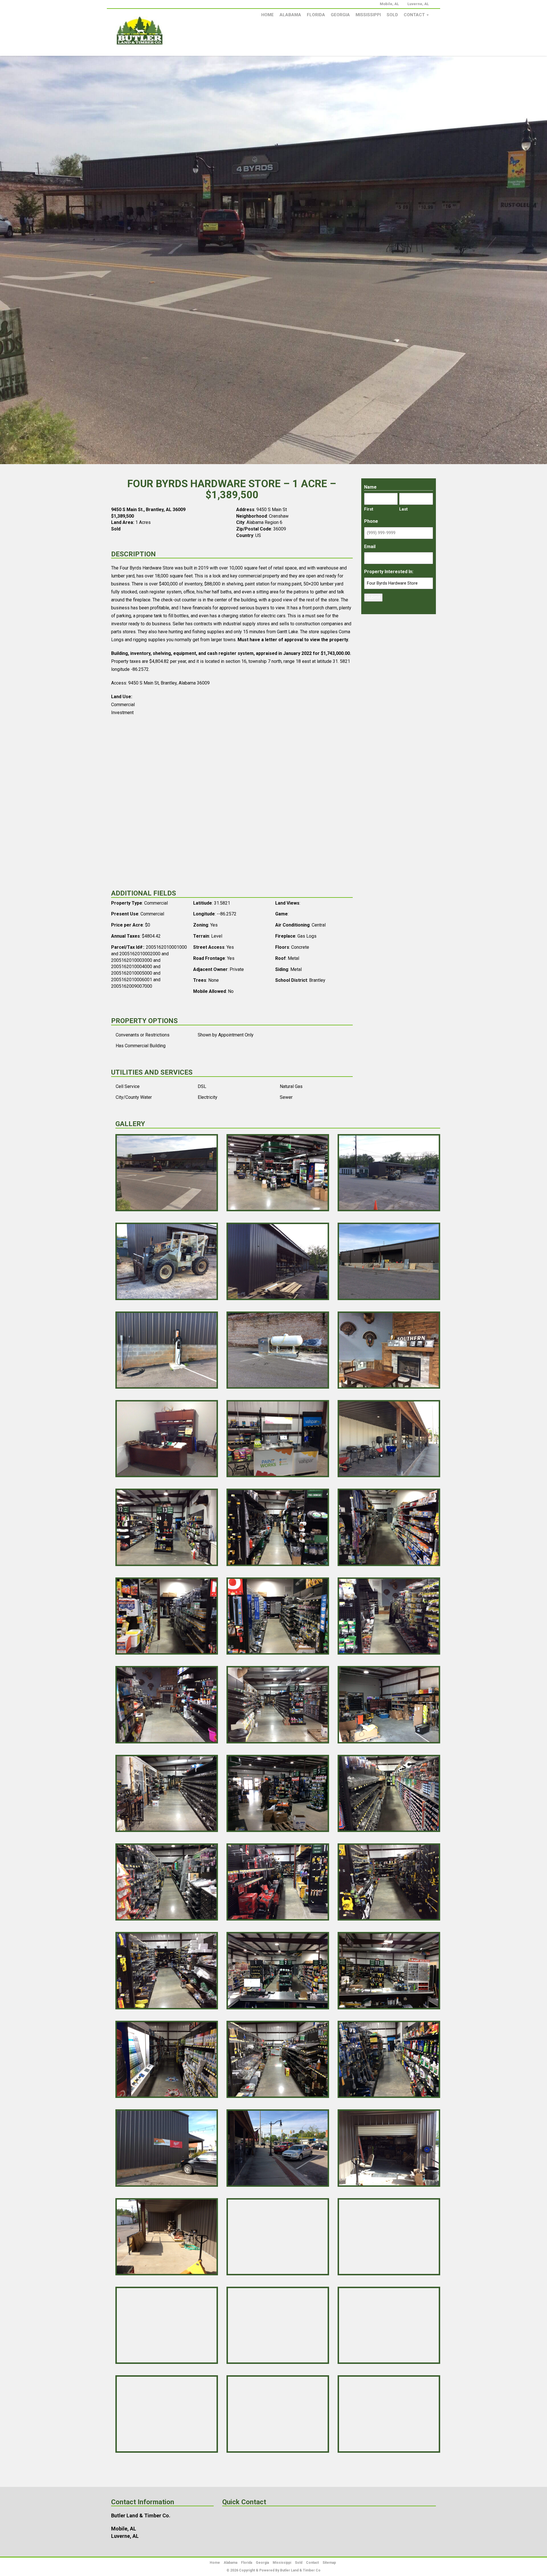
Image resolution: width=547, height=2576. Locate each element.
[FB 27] (389, 1882)
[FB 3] (389, 1173)
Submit (373, 597)
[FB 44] (278, 2414)
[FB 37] (167, 2237)
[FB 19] (167, 1705)
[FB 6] (389, 1261)
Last (403, 509)
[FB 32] (278, 2059)
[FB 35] (278, 2148)
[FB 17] (278, 1616)
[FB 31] (167, 2059)
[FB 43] (167, 2414)
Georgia (340, 15)
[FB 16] (167, 1616)
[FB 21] (389, 1705)
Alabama (290, 15)
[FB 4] (167, 1261)
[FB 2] (278, 1173)
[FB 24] (389, 1793)
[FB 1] (167, 1173)
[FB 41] (278, 2325)
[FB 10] (167, 1439)
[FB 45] (389, 2414)
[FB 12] (389, 1439)
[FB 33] (389, 2059)
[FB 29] (278, 1971)
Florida (316, 15)
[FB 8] (278, 1350)
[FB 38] (278, 2237)
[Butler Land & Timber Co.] (162, 33)
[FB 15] (389, 1527)
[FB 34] (167, 2148)
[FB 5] (278, 1261)
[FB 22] (167, 1793)
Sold (392, 15)
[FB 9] (389, 1350)
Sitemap (329, 2563)
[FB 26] (278, 1882)
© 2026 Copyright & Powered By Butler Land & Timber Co (273, 2570)
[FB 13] (167, 1527)
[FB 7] (167, 1350)
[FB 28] (167, 1971)
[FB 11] (278, 1439)
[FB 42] (389, 2325)
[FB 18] (389, 1616)
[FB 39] (389, 2237)
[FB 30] (389, 1971)
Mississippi (368, 15)
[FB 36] (389, 2148)
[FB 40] (167, 2325)
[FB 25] (167, 1882)
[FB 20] (278, 1705)
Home (268, 15)
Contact (415, 15)
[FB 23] (278, 1793)
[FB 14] (278, 1527)
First (369, 509)
